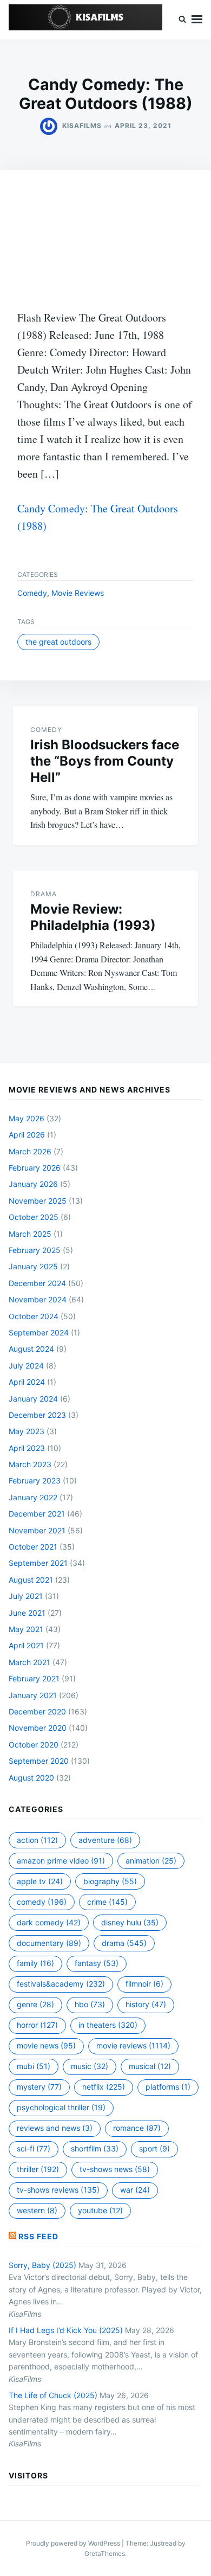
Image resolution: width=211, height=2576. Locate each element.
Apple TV (40, 1881)
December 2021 (37, 1514)
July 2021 (26, 1596)
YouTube (100, 2210)
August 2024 (31, 1349)
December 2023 (37, 1415)
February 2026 (35, 1168)
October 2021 (33, 1547)
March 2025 (30, 1234)
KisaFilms (82, 126)
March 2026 (30, 1151)
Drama (44, 894)
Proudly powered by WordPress (74, 2543)
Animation (151, 1861)
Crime (107, 1902)
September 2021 (38, 1563)
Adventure (105, 1840)
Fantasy (97, 1963)
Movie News (46, 2045)
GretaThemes (105, 2553)
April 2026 (27, 1135)
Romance (137, 2128)
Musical (150, 2066)
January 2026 (33, 1184)
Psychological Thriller (61, 2107)
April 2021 (26, 1645)
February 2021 (34, 1678)
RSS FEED (38, 2236)
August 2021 (31, 1580)
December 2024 (37, 1283)
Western (37, 2210)
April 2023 (27, 1448)
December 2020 (37, 1711)
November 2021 (37, 1530)
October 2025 (34, 1217)
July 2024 (26, 1366)
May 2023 (27, 1431)
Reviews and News (55, 2128)
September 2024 (39, 1332)
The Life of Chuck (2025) (53, 2395)
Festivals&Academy (61, 1984)
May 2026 (27, 1118)
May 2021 (26, 1629)
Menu (197, 20)
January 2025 (33, 1266)
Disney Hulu (130, 1922)
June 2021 (27, 1613)
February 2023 (35, 1480)
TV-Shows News (115, 2169)
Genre (35, 2004)
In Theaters (108, 2025)
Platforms (168, 2087)
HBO (90, 2004)
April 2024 (27, 1382)
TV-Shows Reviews (58, 2190)
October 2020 (34, 1745)
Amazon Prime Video (61, 1861)
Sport (154, 2148)
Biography (110, 1881)
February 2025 (35, 1250)
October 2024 (34, 1316)
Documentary (49, 1943)
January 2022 (33, 1497)
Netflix (104, 2087)
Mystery (39, 2087)
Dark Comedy (49, 1922)
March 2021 (29, 1662)
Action (37, 1840)
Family (35, 1963)
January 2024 (33, 1399)
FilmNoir (144, 1984)
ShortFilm (95, 2148)
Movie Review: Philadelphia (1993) (93, 917)
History (146, 2004)
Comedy (32, 593)
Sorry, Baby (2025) (42, 2265)
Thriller (38, 2169)
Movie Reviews (78, 593)
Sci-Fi (34, 2148)
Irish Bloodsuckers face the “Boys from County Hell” (105, 761)
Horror (37, 2025)
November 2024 (38, 1299)
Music (90, 2066)
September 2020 (39, 1761)
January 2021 (33, 1695)
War (135, 2190)
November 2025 (38, 1201)
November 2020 (38, 1728)
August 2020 (31, 1778)
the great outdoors (58, 642)
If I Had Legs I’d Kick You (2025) (66, 2330)
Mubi (34, 2066)
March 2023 (30, 1464)
